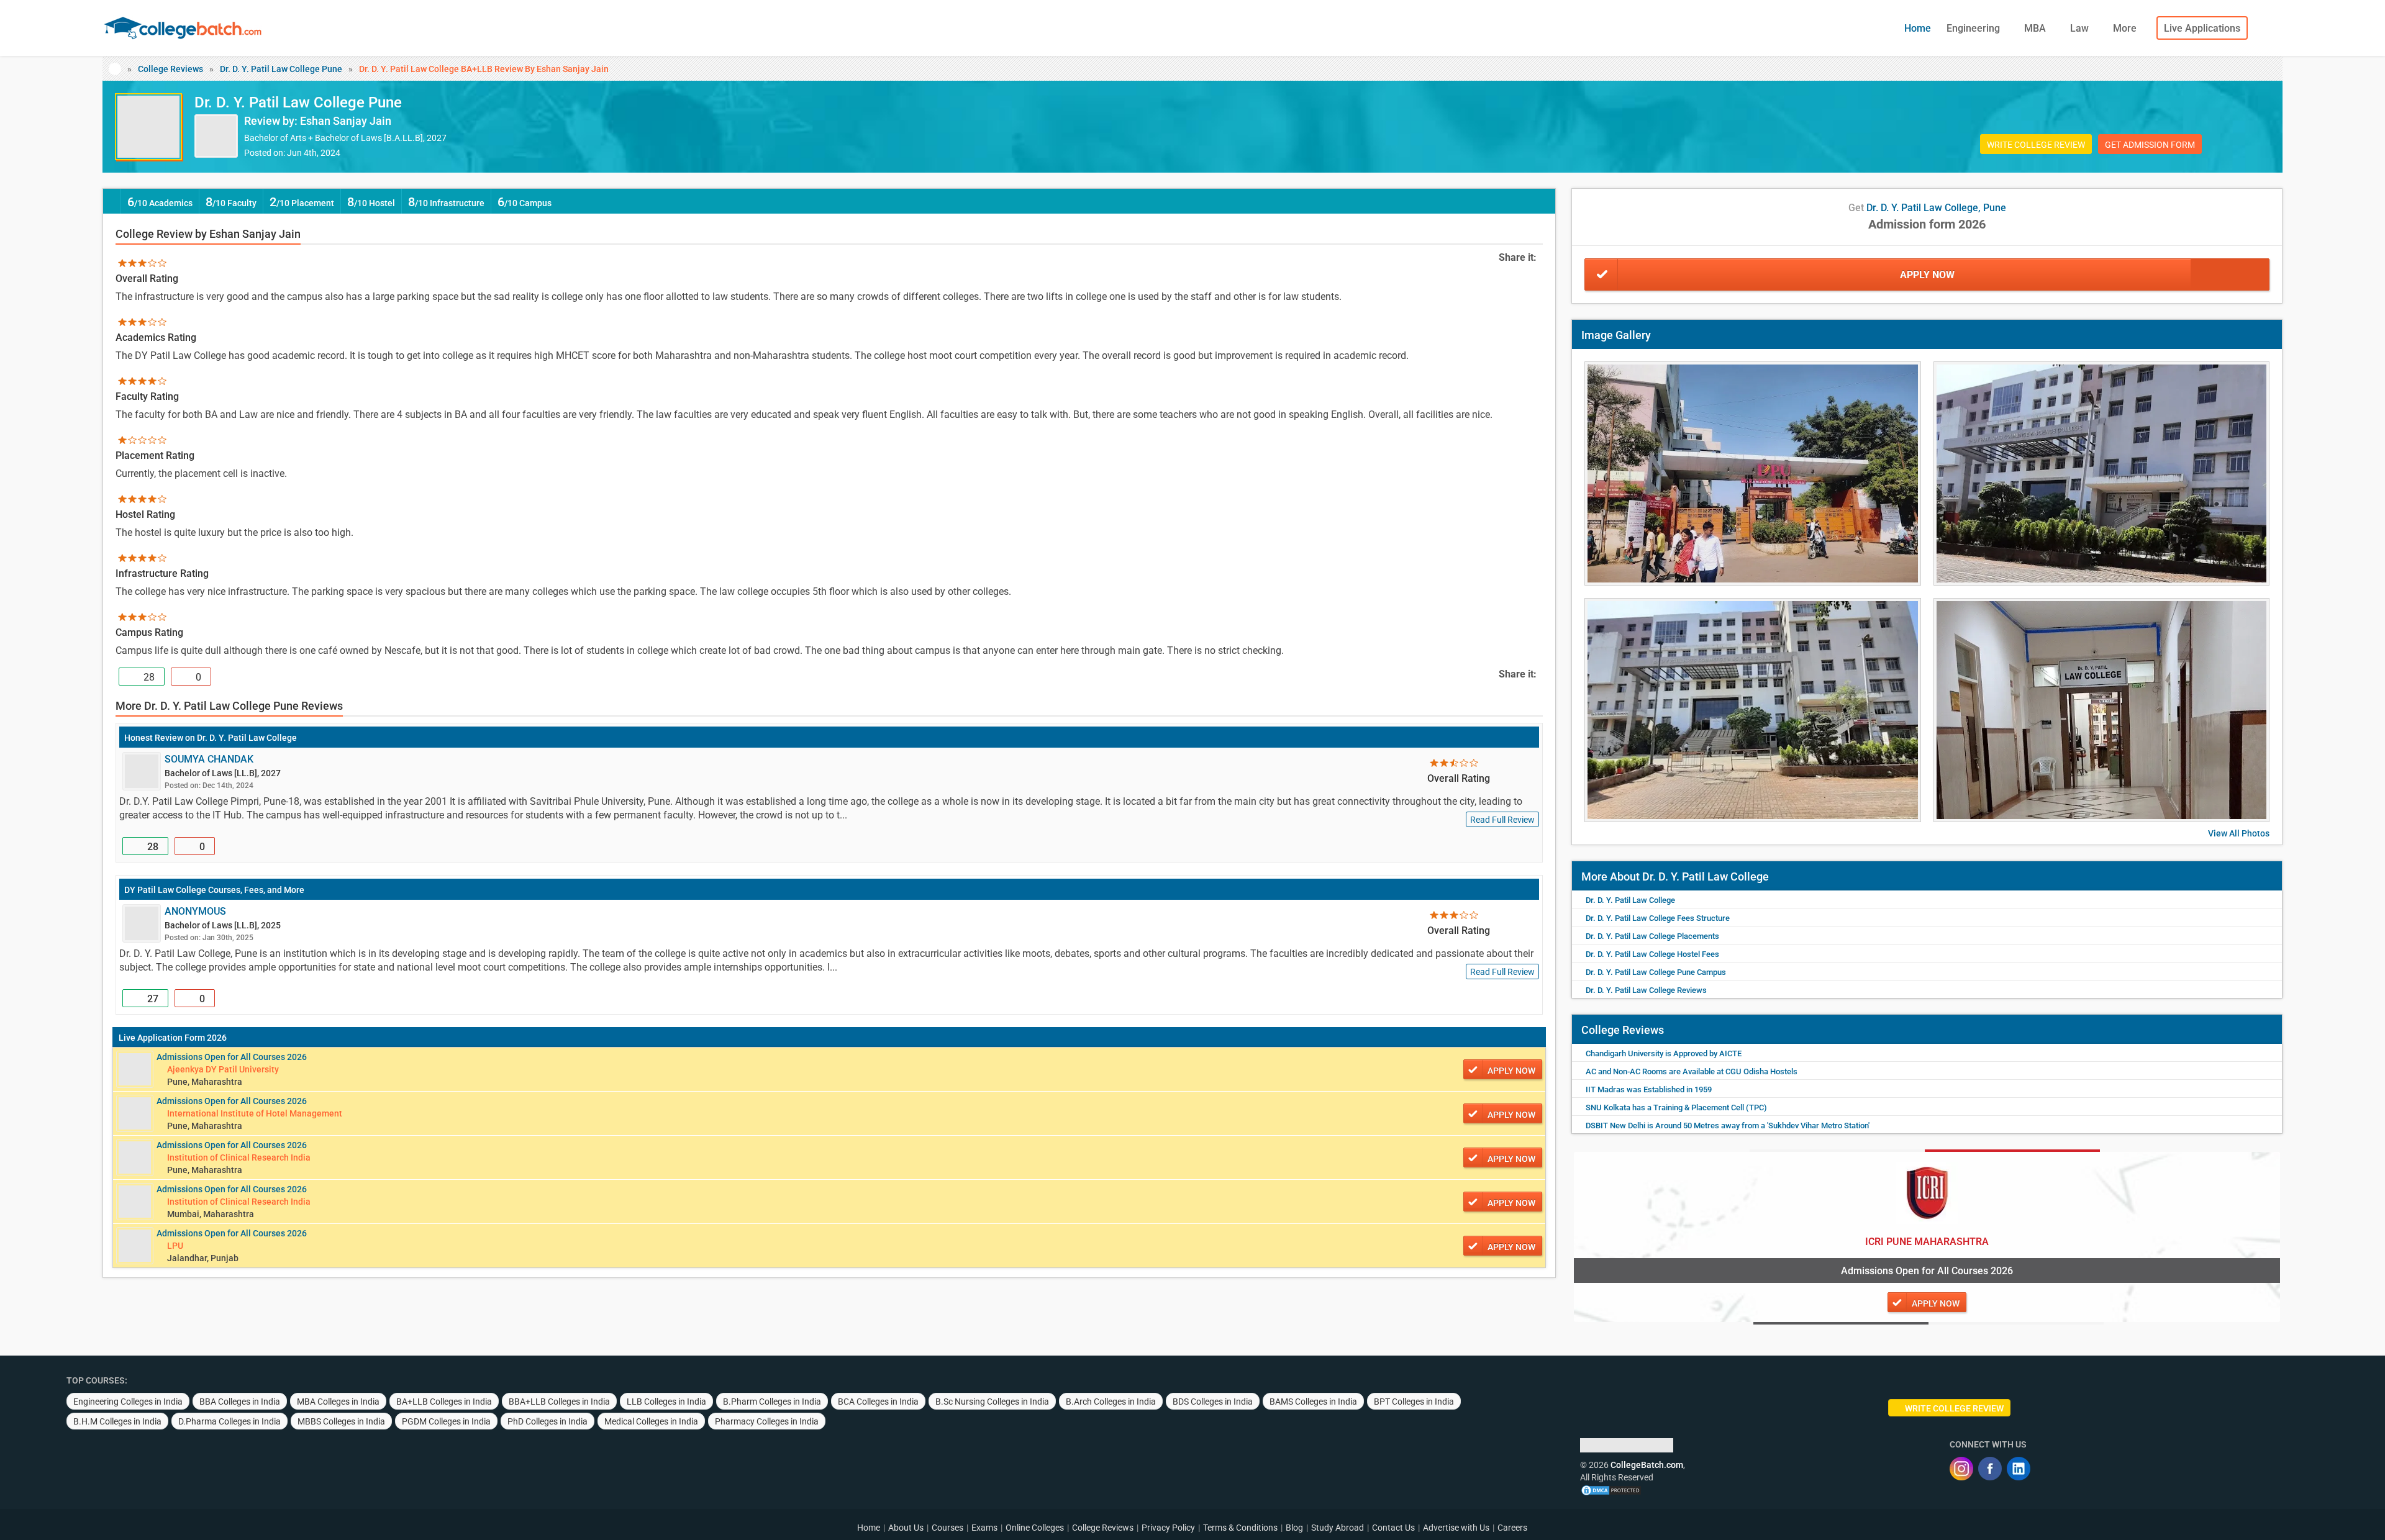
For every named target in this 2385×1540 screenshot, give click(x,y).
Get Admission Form (2150, 145)
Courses (947, 1528)
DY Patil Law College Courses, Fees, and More (214, 890)
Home (1918, 28)
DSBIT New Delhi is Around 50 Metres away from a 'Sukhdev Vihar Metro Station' (1728, 1126)
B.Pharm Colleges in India (772, 1402)
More (2126, 28)
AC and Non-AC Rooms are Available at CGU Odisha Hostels (1692, 1071)
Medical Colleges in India (651, 1421)
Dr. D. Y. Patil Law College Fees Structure (1658, 918)
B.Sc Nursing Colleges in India (992, 1402)
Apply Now (1927, 275)
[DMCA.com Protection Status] (1611, 1490)
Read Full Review (1502, 820)
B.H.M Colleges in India (117, 1421)
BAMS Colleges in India (1313, 1402)
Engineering (1974, 28)
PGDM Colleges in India (446, 1421)
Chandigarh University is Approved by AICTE (1664, 1053)
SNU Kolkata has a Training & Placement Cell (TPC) (1676, 1107)
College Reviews (170, 69)
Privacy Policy (1168, 1528)
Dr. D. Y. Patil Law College (1630, 900)
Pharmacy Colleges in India (767, 1421)
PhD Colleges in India (547, 1421)
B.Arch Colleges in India (1111, 1402)
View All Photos (2239, 833)
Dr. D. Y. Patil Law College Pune (281, 69)
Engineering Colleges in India (128, 1402)
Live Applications (2202, 28)
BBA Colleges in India (240, 1402)
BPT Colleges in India (1414, 1402)
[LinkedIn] (2019, 1469)
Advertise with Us (1456, 1528)
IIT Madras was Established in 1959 (1649, 1089)
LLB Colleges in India (666, 1402)
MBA (2036, 28)
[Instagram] (1961, 1469)
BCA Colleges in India (878, 1402)
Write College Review (2036, 145)
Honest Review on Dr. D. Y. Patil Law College (211, 738)
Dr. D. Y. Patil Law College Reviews (1646, 990)
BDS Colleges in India (1213, 1402)
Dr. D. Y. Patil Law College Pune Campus (1656, 972)
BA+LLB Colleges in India (444, 1402)
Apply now (1511, 1071)
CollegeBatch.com (1647, 1465)
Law (2081, 28)
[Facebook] (1990, 1469)
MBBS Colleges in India (341, 1421)
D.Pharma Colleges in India (229, 1421)
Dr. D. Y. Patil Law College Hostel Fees (1652, 954)
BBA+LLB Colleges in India (559, 1402)
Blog (1294, 1528)
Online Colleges (1035, 1528)
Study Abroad (1338, 1528)
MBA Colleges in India (338, 1402)
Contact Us (1393, 1528)
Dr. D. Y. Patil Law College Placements (1652, 936)
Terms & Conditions (1240, 1528)
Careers (1512, 1528)
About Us (906, 1528)
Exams (984, 1528)
